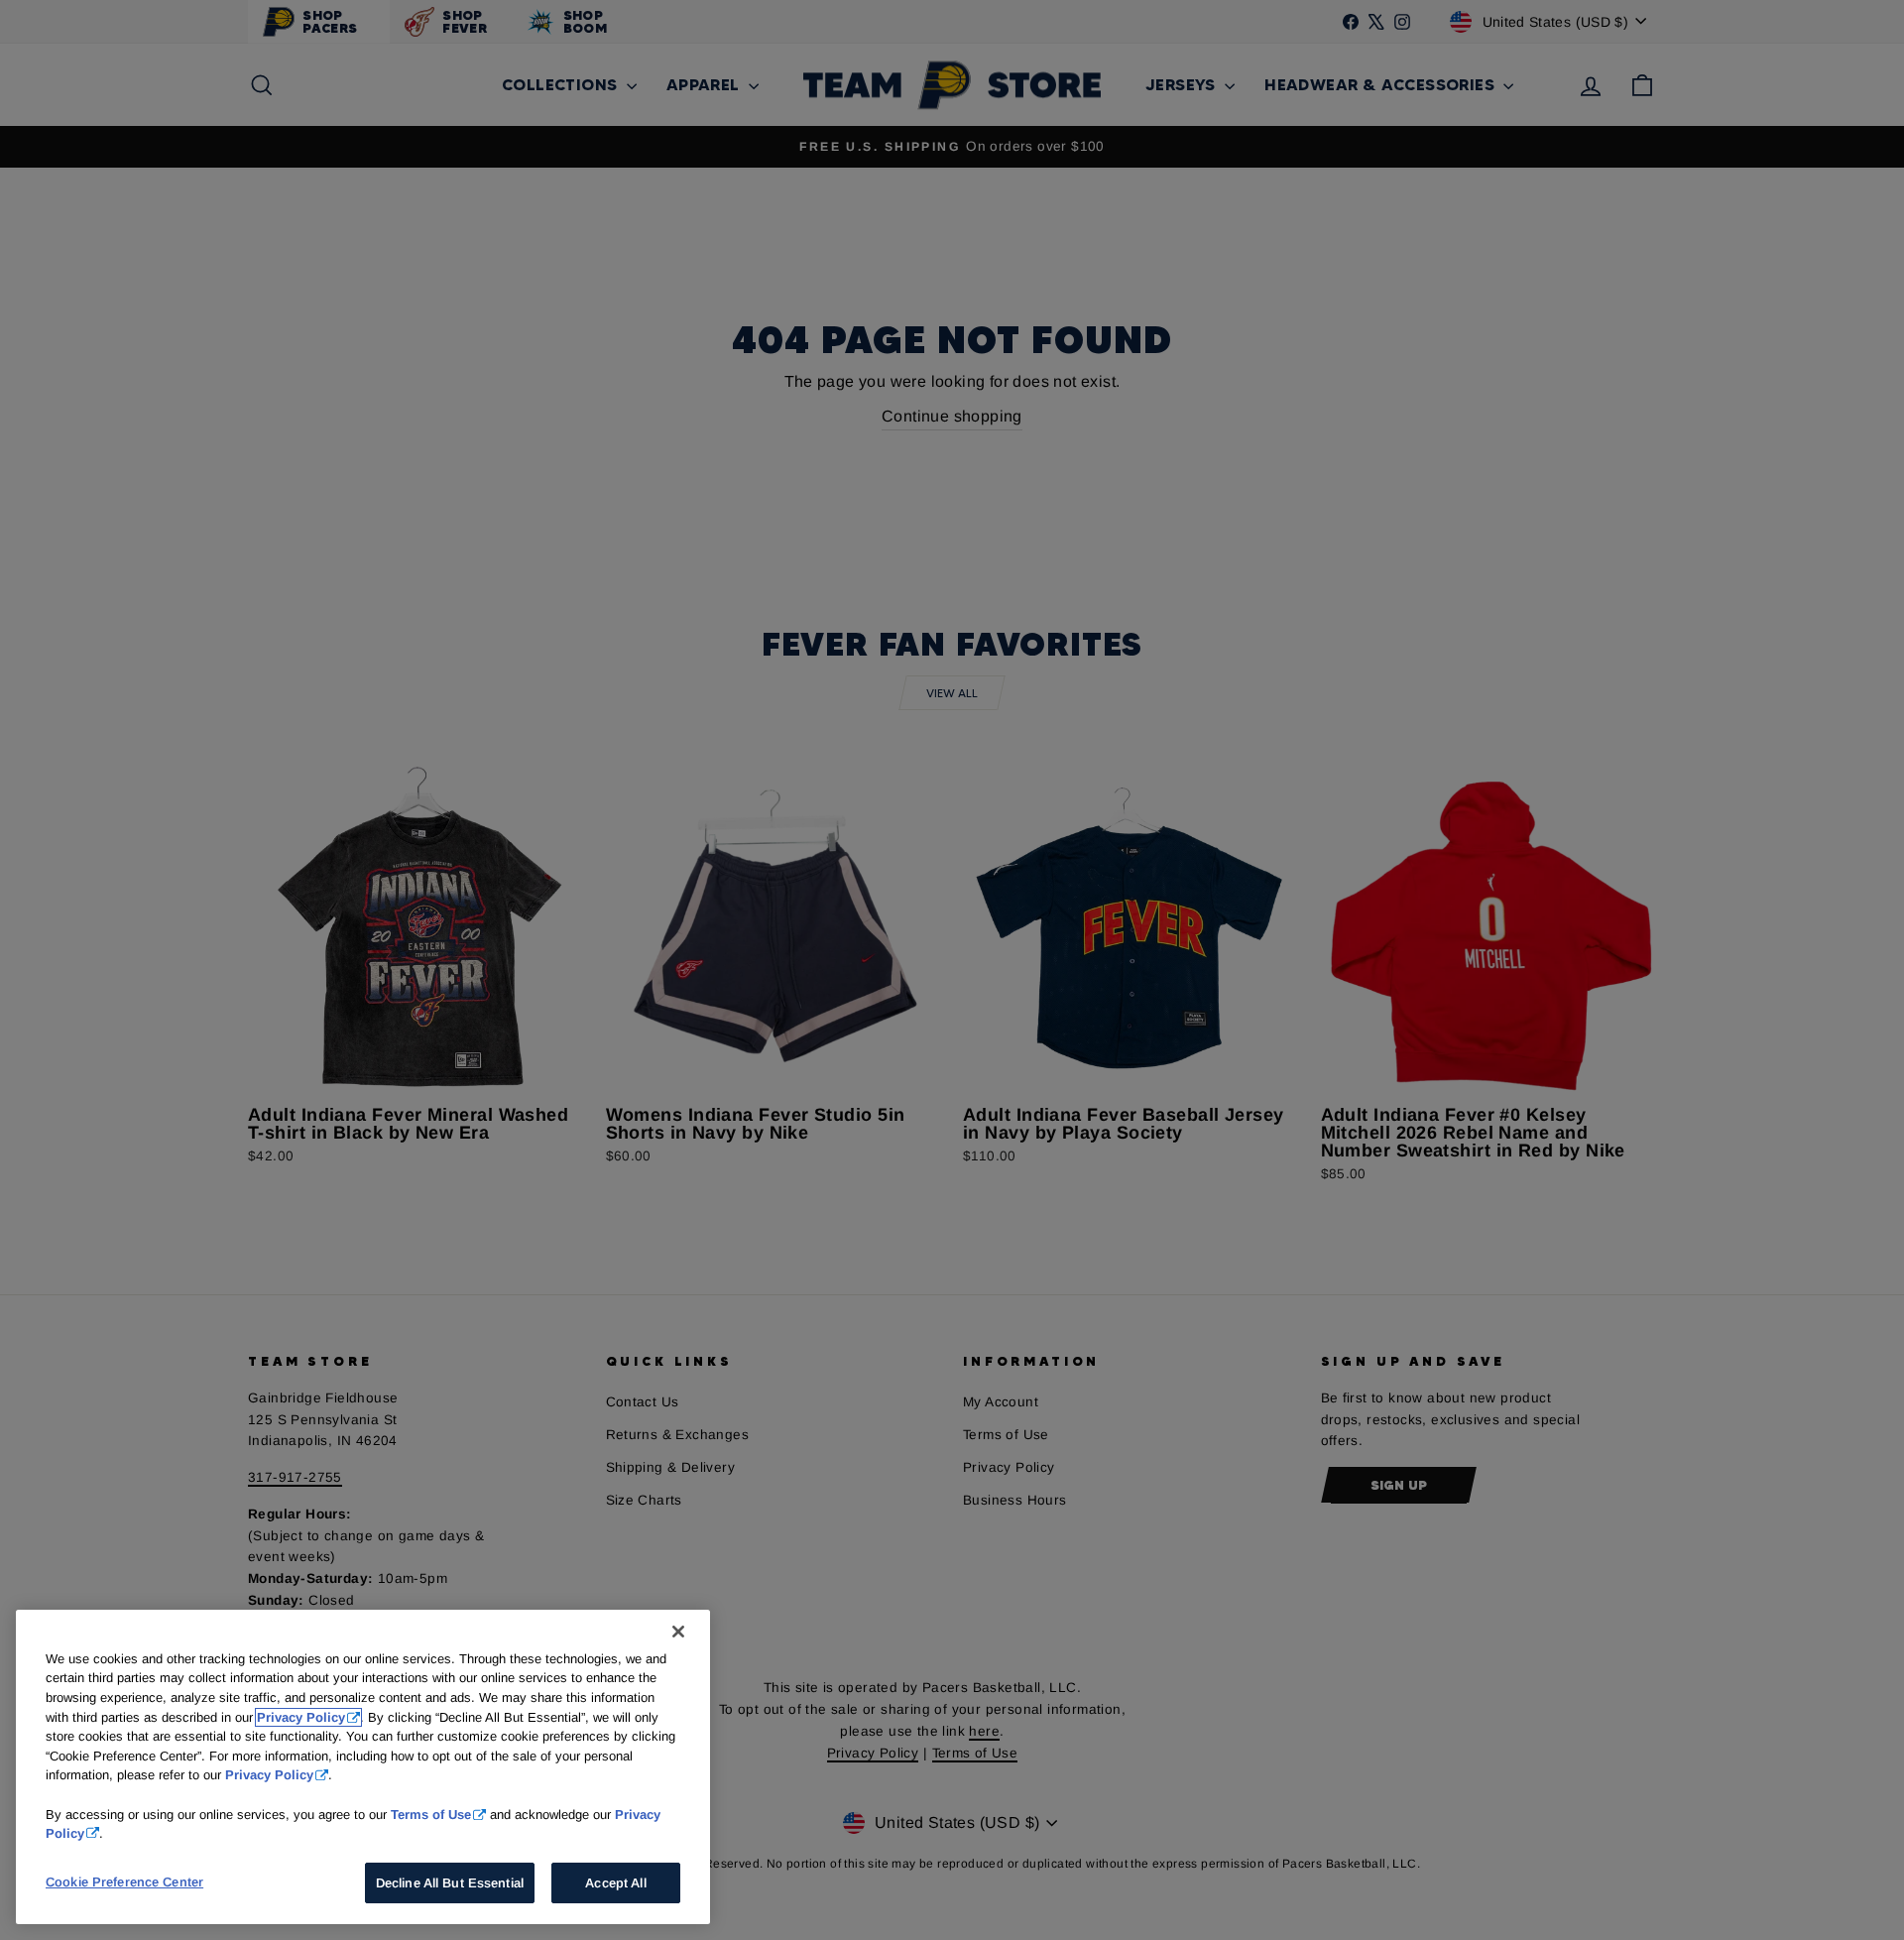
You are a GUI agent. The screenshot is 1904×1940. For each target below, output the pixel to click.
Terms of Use (431, 1814)
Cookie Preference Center (124, 1882)
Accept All (615, 1883)
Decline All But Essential (450, 1883)
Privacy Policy (301, 1717)
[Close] (678, 1632)
